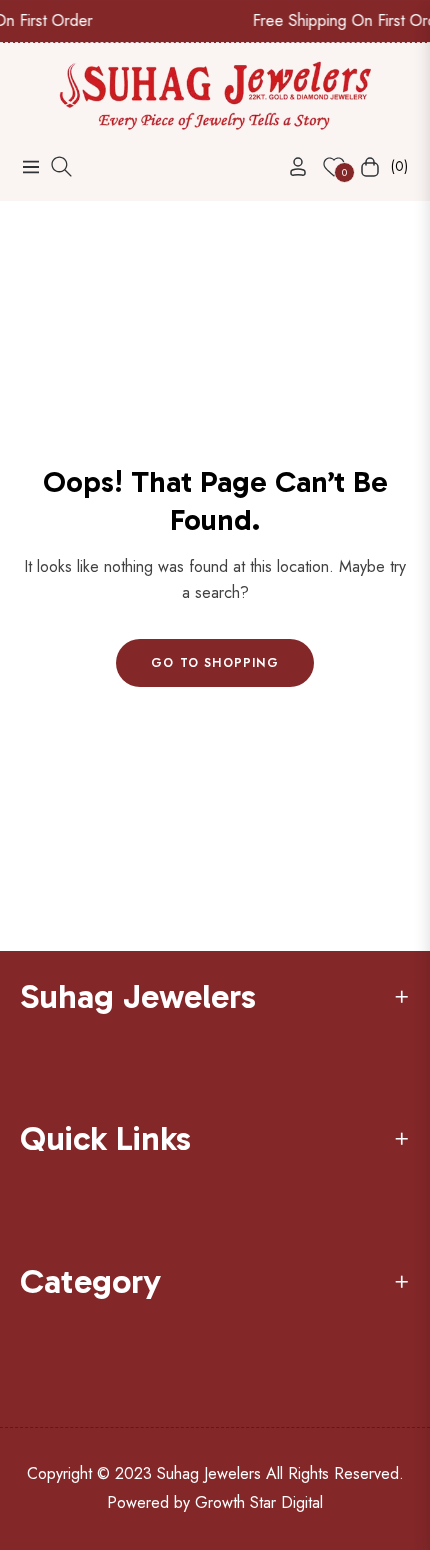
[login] (290, 166)
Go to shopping (215, 663)
